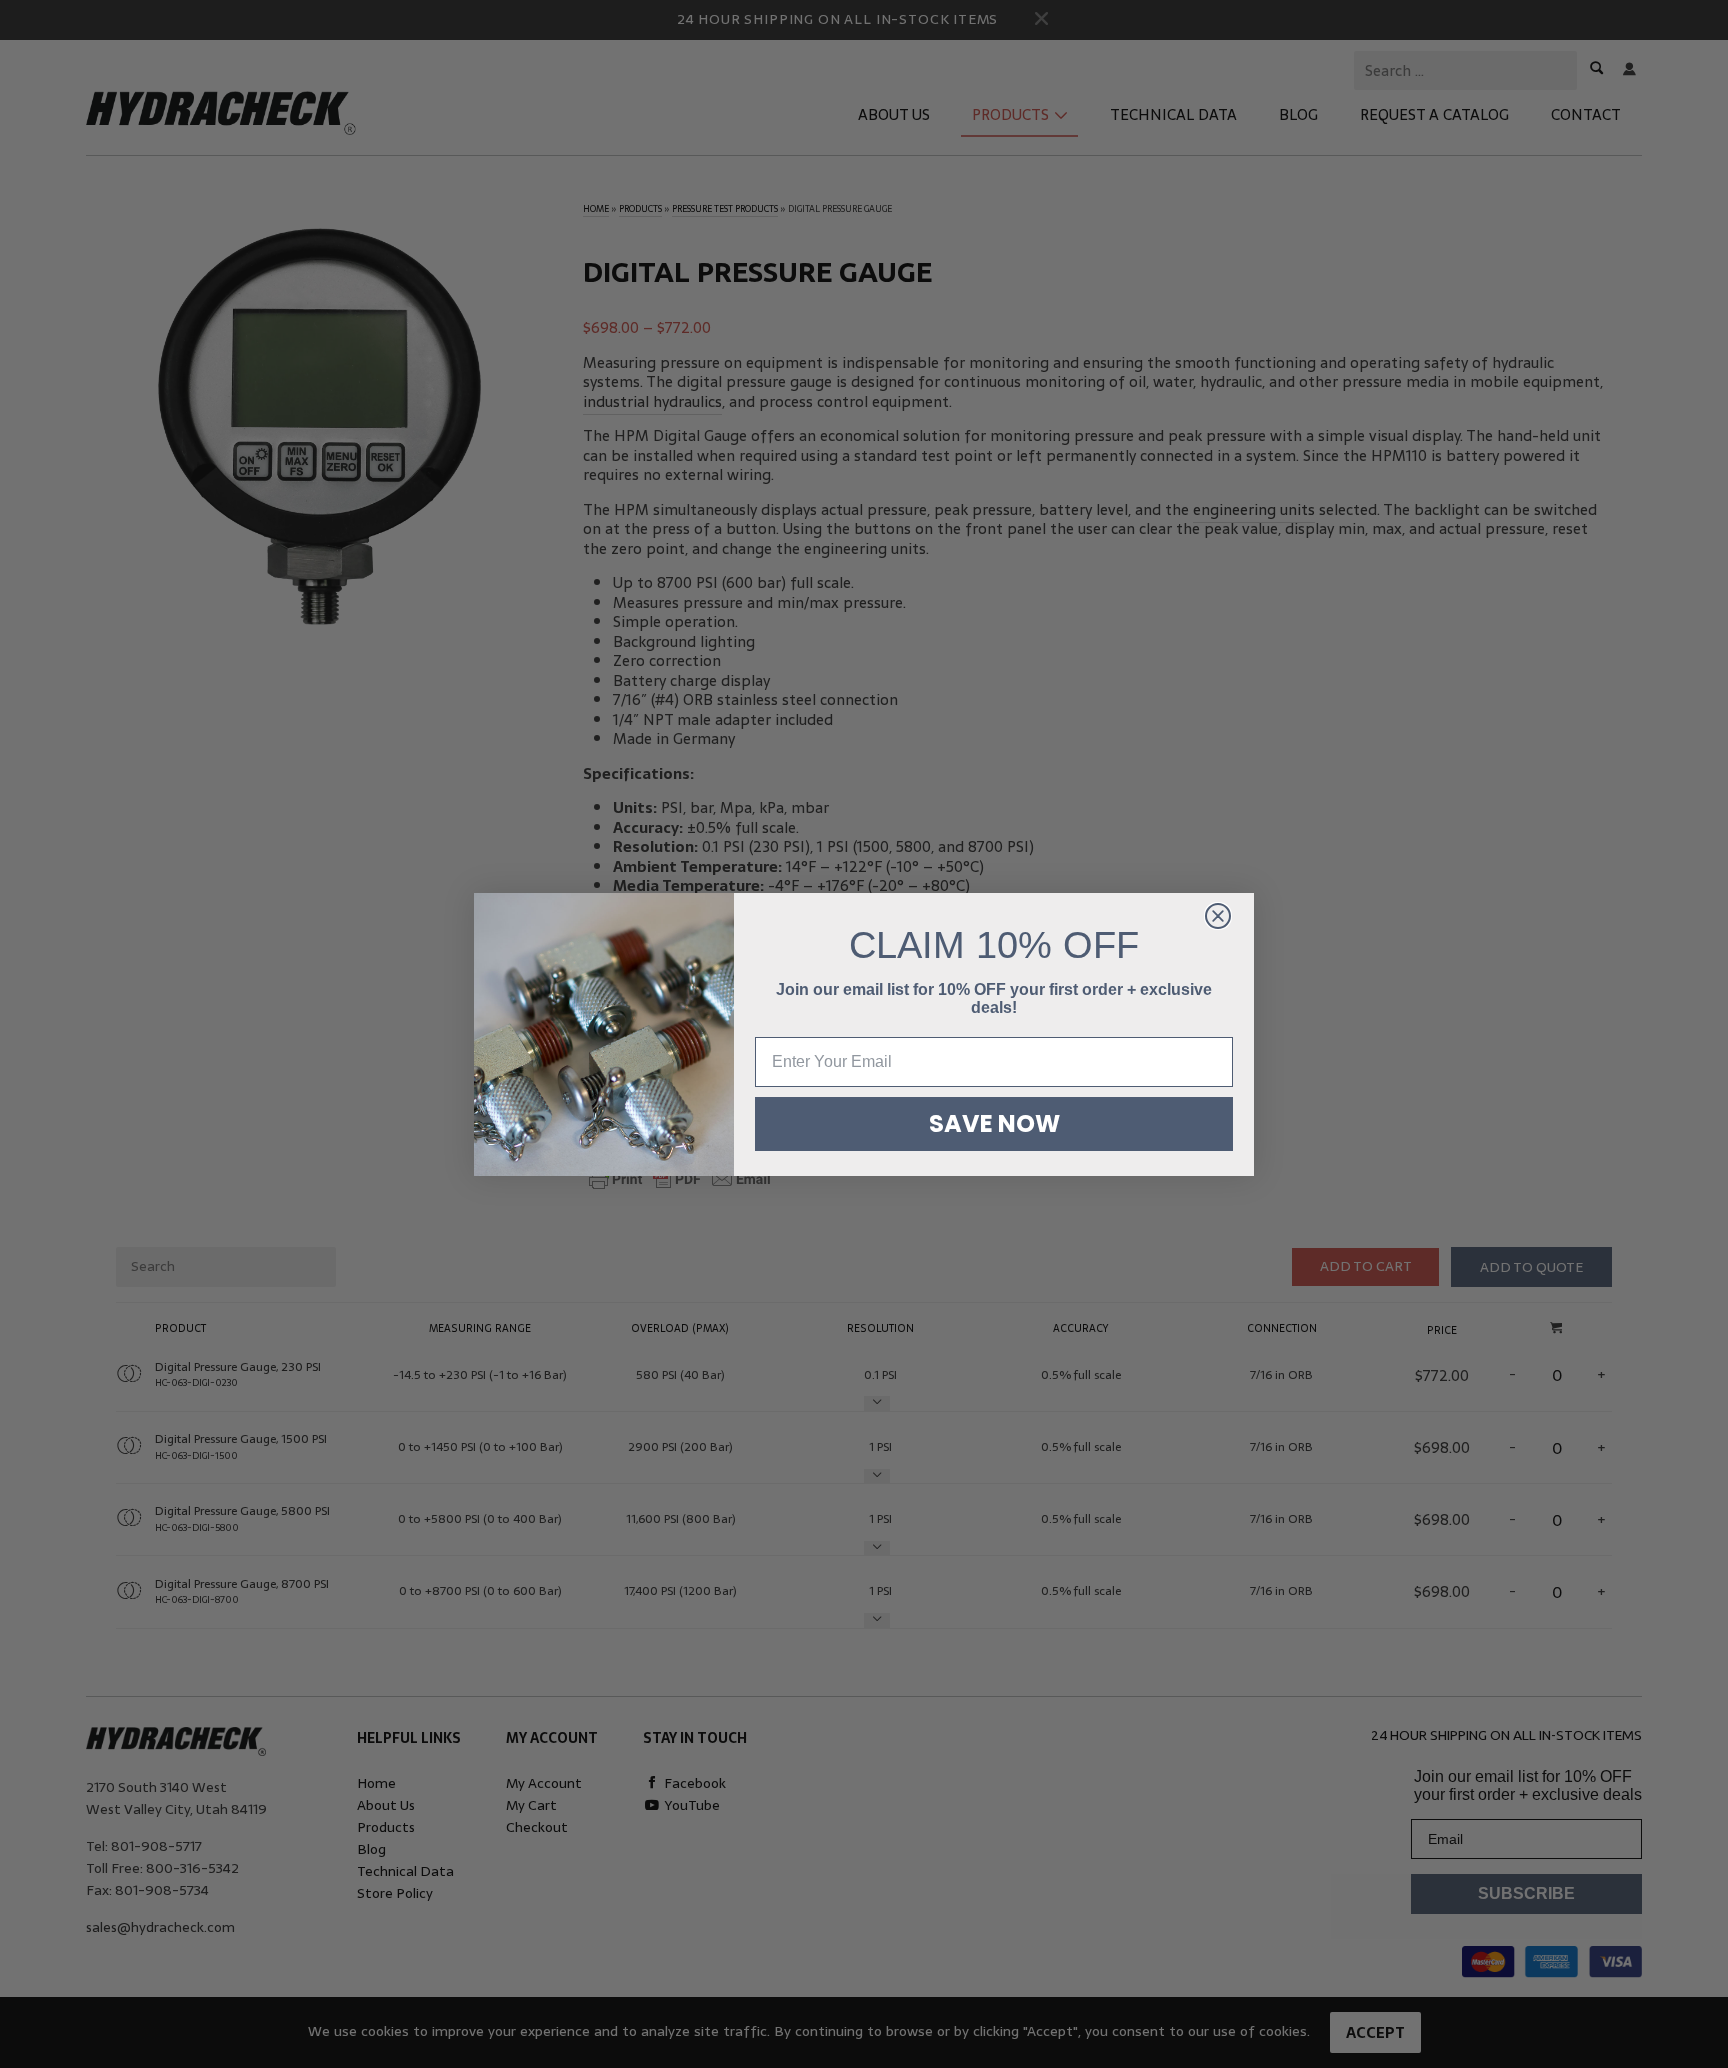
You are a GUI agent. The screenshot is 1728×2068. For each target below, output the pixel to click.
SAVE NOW (994, 1123)
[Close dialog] (1218, 916)
